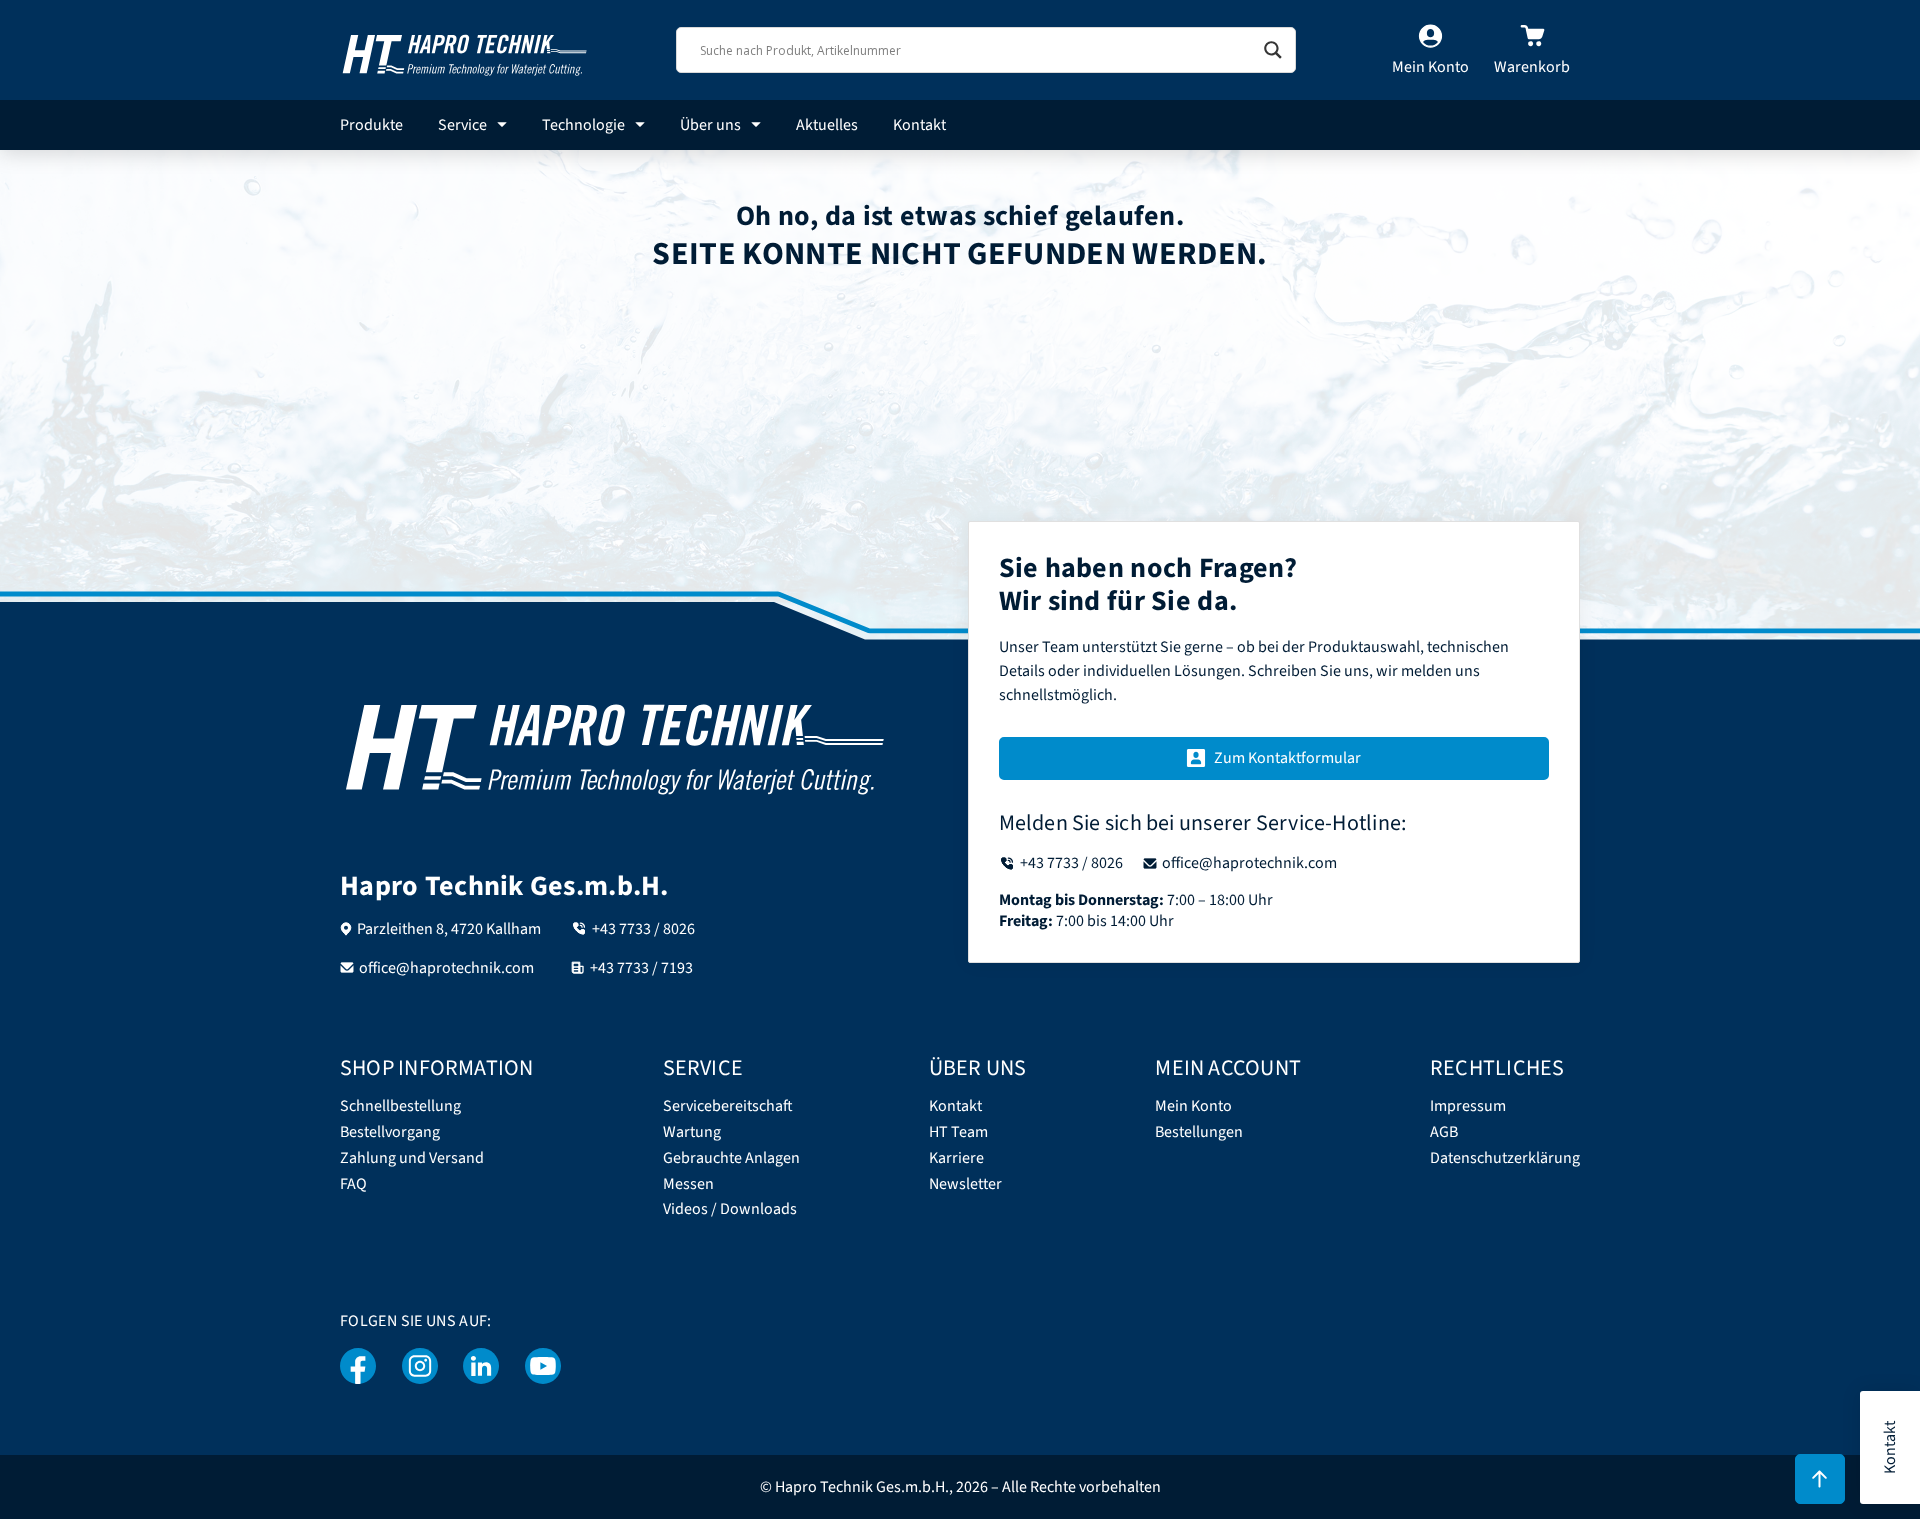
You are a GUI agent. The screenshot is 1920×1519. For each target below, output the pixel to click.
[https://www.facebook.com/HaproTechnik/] (358, 1366)
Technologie (583, 125)
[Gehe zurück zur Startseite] (465, 49)
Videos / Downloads (730, 1209)
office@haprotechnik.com (446, 968)
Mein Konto (1193, 1106)
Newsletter (965, 1184)
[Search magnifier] (1273, 50)
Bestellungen (1199, 1132)
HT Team (958, 1132)
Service (462, 125)
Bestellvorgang (390, 1132)
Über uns (710, 125)
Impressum (1468, 1106)
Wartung (692, 1132)
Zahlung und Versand (412, 1158)
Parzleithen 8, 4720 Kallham (449, 929)
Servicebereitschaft (728, 1106)
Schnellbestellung (400, 1106)
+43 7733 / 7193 (641, 968)
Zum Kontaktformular (1287, 758)
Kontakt (919, 125)
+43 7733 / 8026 (643, 929)
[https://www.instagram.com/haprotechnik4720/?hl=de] (420, 1366)
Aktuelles (827, 125)
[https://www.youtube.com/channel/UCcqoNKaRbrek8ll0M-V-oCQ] (543, 1366)
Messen (688, 1184)
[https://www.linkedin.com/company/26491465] (481, 1366)
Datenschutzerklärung (1505, 1158)
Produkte (371, 125)
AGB (1444, 1132)
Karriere (956, 1158)
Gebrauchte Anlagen (731, 1158)
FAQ (353, 1184)
